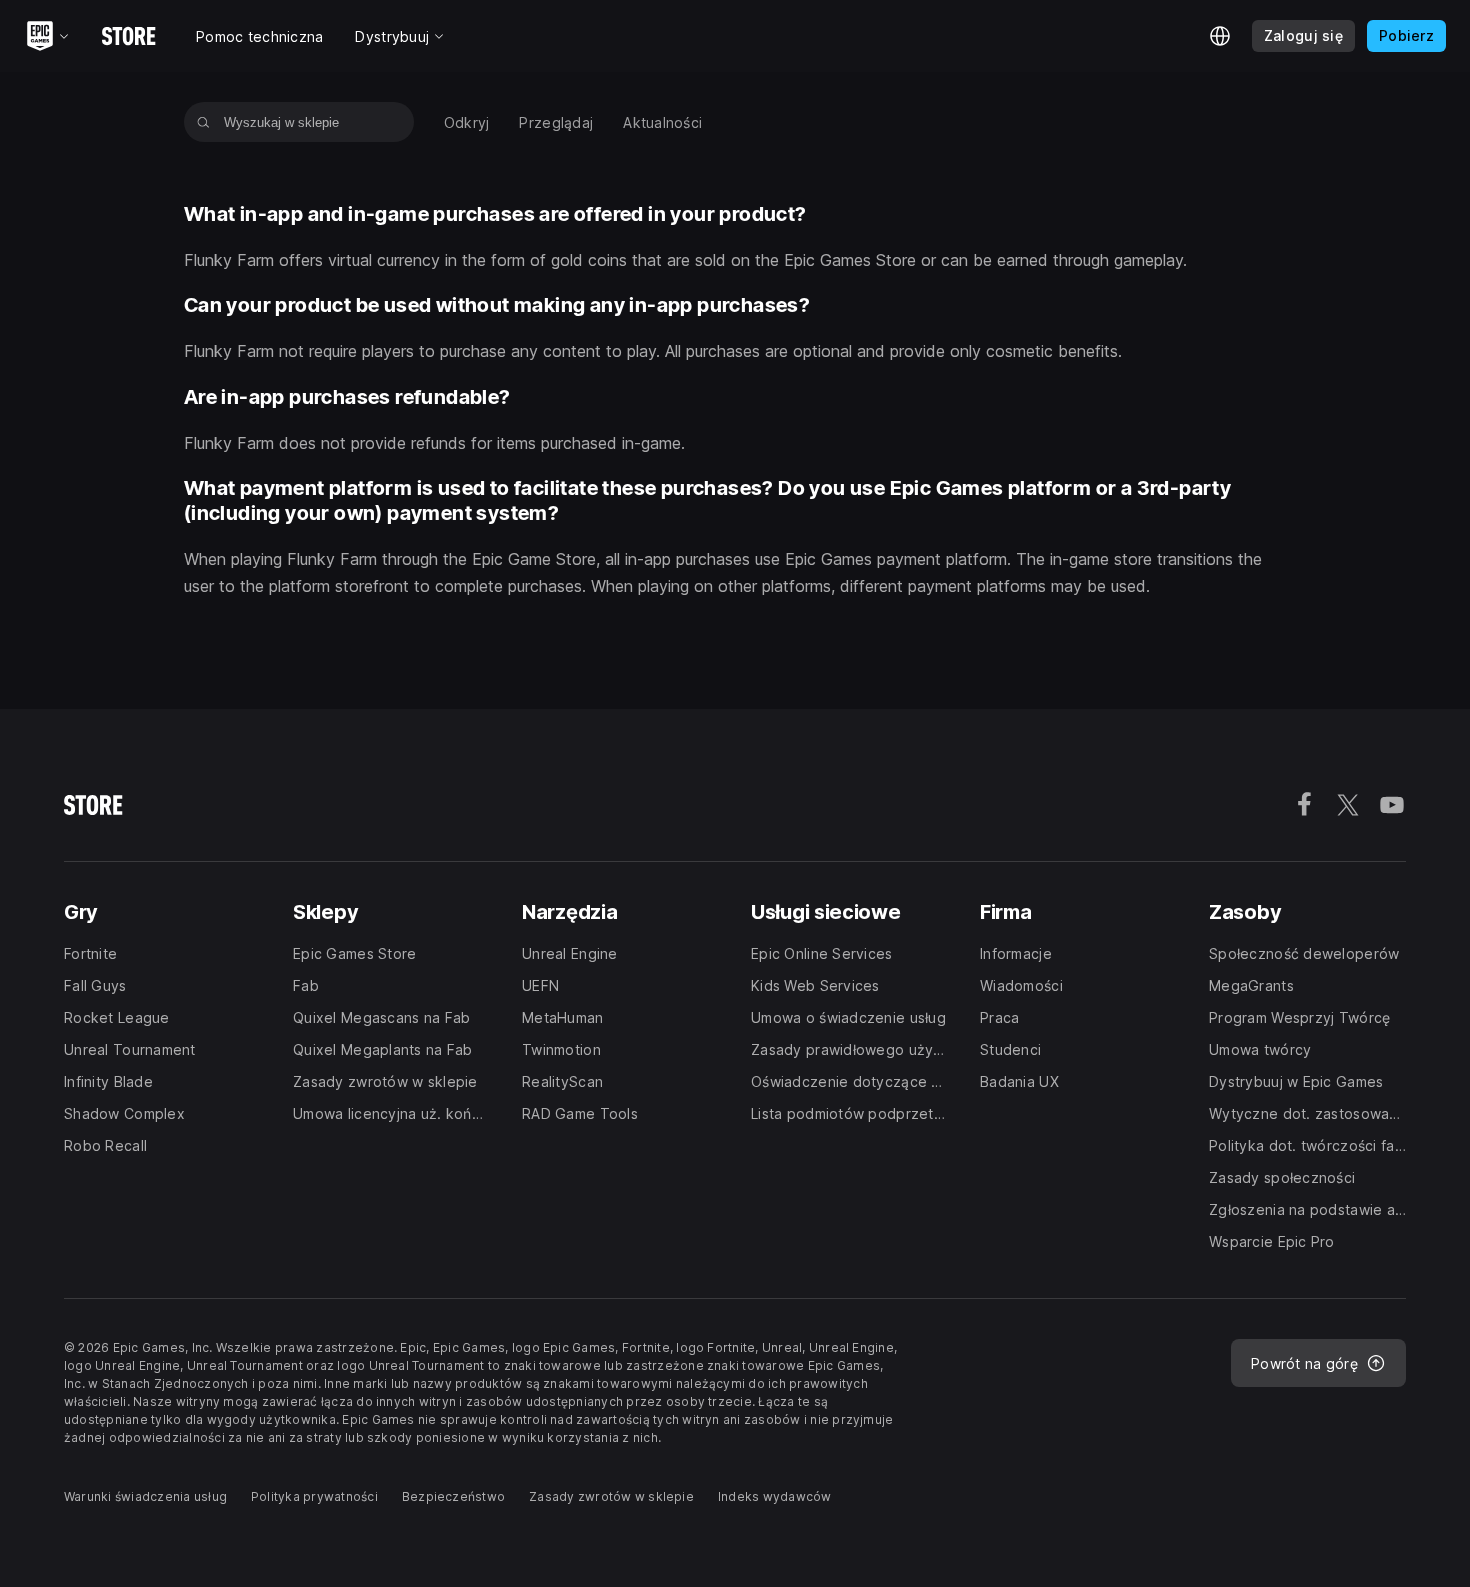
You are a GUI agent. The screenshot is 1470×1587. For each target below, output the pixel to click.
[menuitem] (467, 122)
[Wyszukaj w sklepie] (203, 122)
